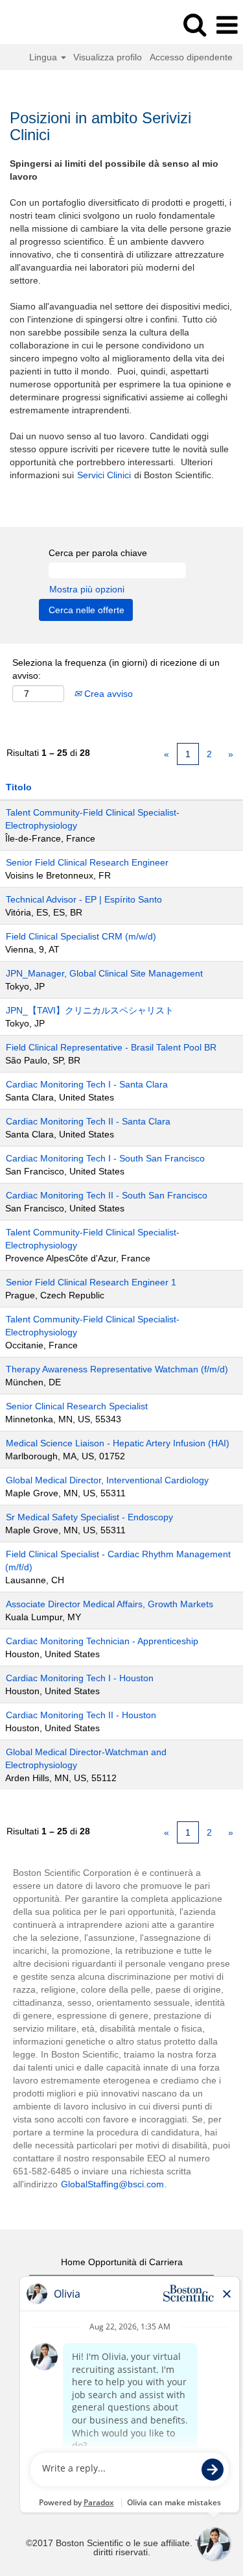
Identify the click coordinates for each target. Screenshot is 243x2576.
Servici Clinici (104, 475)
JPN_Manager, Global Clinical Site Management (104, 973)
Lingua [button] (44, 57)
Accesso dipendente (191, 57)
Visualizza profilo (108, 57)
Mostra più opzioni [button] (87, 589)
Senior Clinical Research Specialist (77, 1406)
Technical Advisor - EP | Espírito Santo (84, 899)
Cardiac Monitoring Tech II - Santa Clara (88, 1121)
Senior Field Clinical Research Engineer (87, 862)
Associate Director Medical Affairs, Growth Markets (110, 1604)
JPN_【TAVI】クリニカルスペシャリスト (90, 1010)
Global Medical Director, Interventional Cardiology (107, 1480)
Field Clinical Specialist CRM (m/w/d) (81, 936)
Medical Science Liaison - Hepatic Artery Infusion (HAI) (118, 1443)
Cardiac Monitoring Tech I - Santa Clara (87, 1084)
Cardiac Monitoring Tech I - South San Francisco (105, 1158)
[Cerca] (194, 24)
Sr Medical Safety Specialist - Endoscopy (89, 1517)
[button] (227, 25)
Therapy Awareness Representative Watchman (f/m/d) (117, 1369)
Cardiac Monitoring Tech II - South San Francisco (107, 1195)
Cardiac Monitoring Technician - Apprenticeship (102, 1641)
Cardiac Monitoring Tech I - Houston (80, 1678)
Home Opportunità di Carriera (122, 2262)
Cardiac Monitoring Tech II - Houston (81, 1715)
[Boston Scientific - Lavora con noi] (46, 25)
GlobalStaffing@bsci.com (112, 2184)
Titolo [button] (19, 787)
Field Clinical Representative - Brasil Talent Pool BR (111, 1047)
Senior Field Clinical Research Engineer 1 (91, 1282)
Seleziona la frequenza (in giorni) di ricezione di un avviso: (116, 669)
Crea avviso (107, 694)
